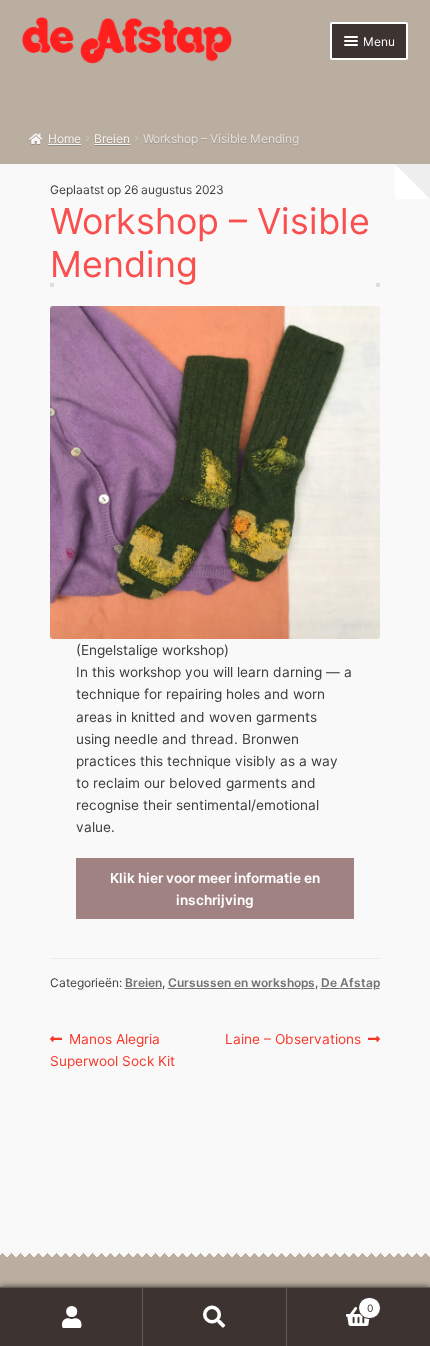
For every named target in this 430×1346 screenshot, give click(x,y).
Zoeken (214, 1317)
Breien (112, 138)
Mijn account (71, 1317)
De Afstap (350, 982)
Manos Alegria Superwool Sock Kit (112, 1049)
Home (64, 138)
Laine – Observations (293, 1040)
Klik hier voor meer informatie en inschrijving (215, 889)
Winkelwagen (330, 1302)
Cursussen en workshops (241, 982)
